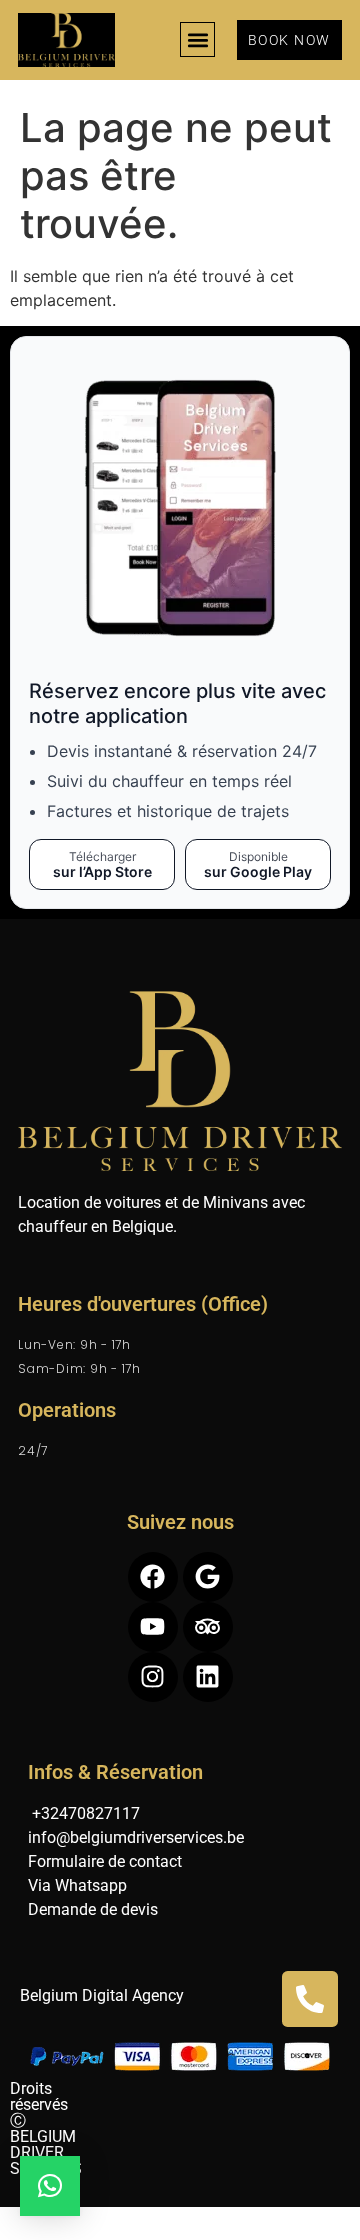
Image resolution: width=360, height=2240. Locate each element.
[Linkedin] (208, 1677)
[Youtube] (153, 1627)
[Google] (208, 1577)
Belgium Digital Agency (102, 1995)
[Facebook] (153, 1577)
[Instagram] (153, 1677)
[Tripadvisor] (208, 1627)
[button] (197, 39)
